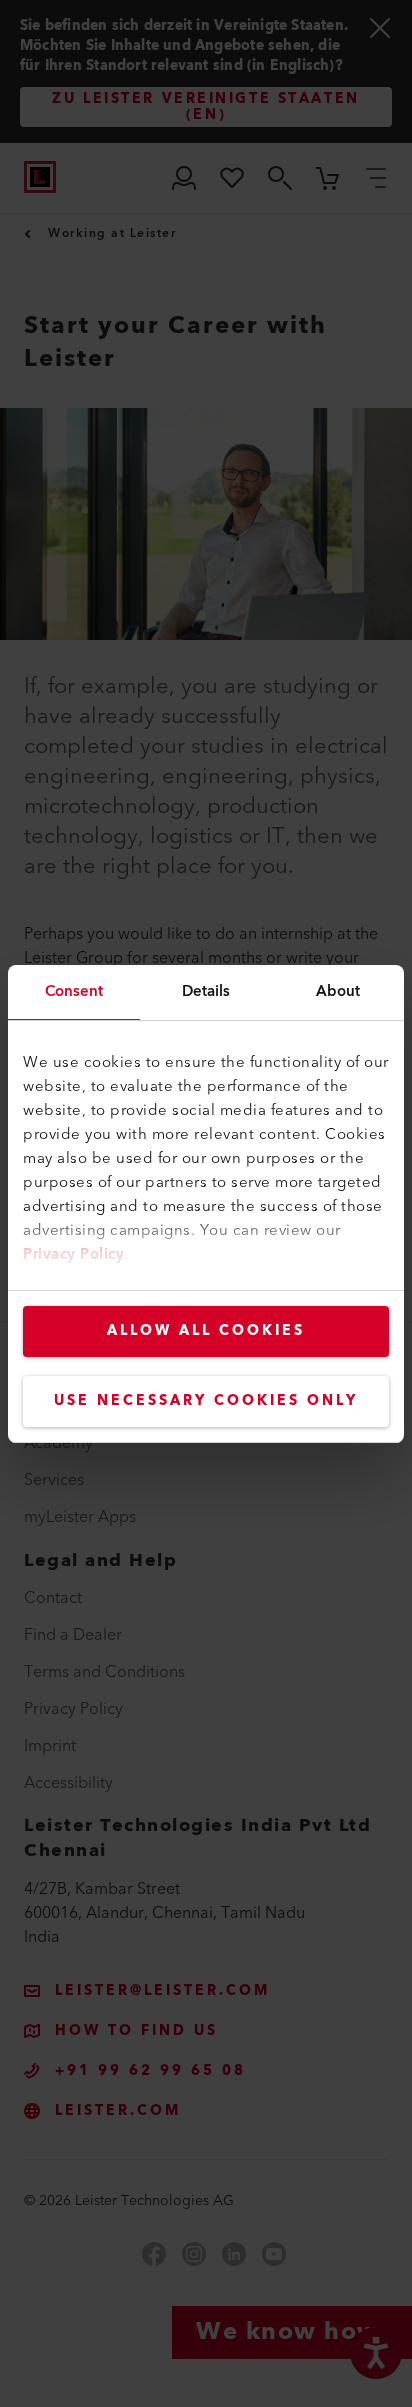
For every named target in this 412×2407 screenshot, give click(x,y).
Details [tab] (206, 991)
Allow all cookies (206, 1331)
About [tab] (338, 991)
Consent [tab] (74, 991)
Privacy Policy (73, 1254)
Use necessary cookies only (206, 1401)
